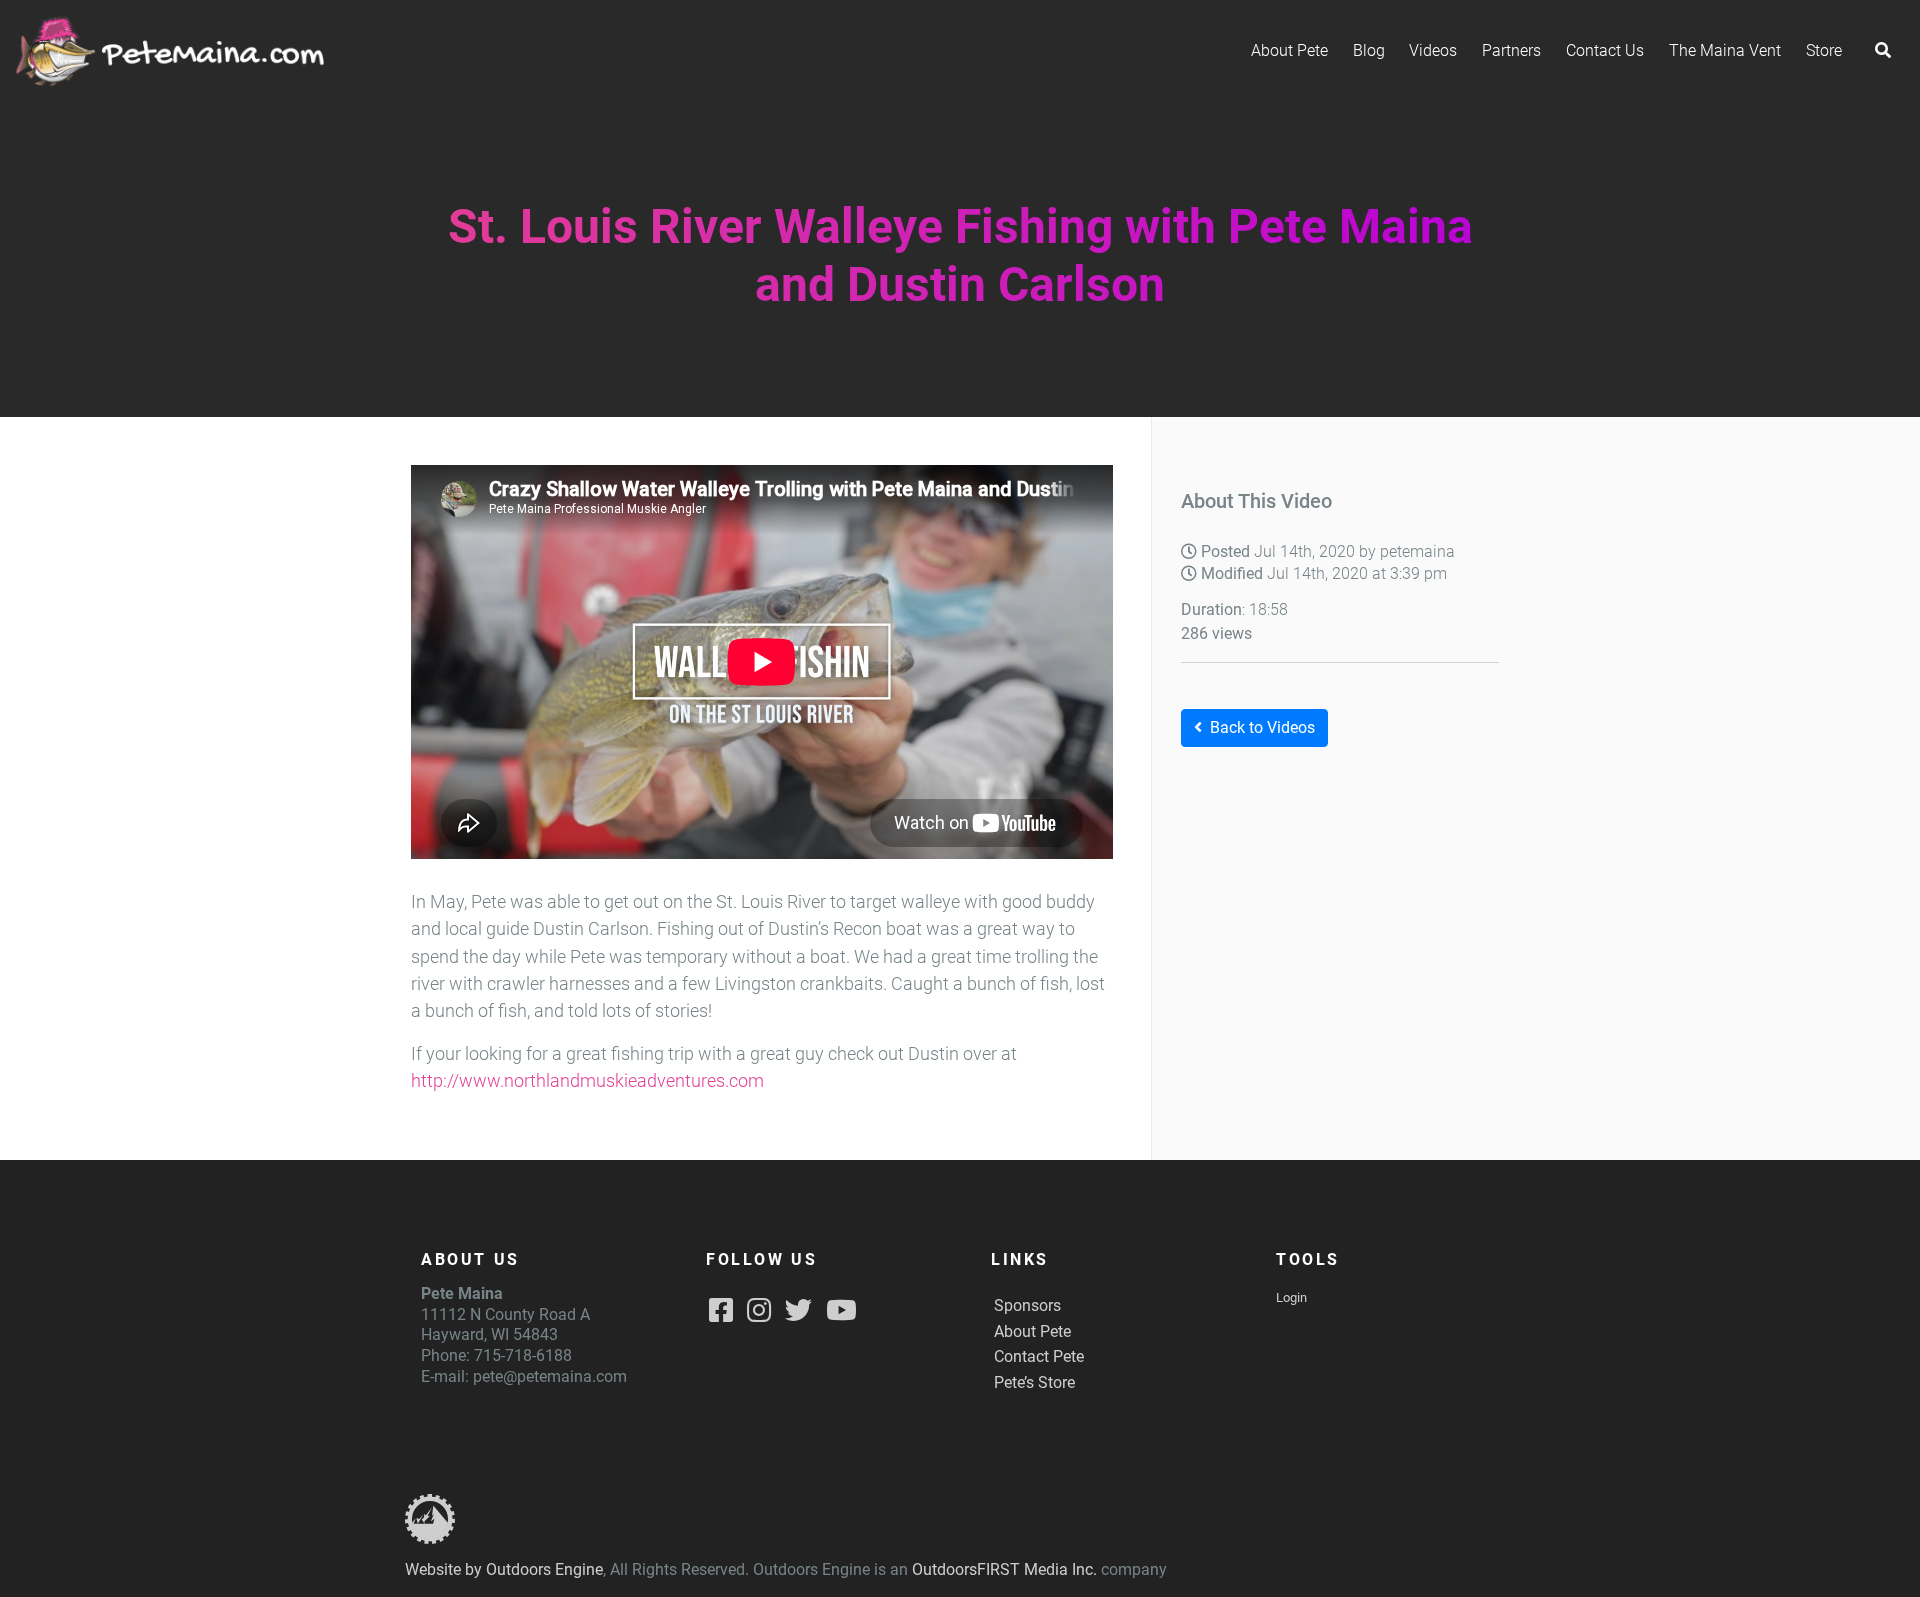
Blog (1369, 50)
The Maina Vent (1725, 50)
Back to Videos (1262, 727)
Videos (1433, 50)
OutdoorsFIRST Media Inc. (1004, 1569)
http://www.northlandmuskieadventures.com (587, 1081)
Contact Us (1605, 50)
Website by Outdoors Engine (504, 1569)
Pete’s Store (1034, 1382)
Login (1291, 1297)
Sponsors (1027, 1305)
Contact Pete (1039, 1356)
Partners (1511, 50)
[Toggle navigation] (1883, 51)
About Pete (1289, 50)
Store (1824, 50)
